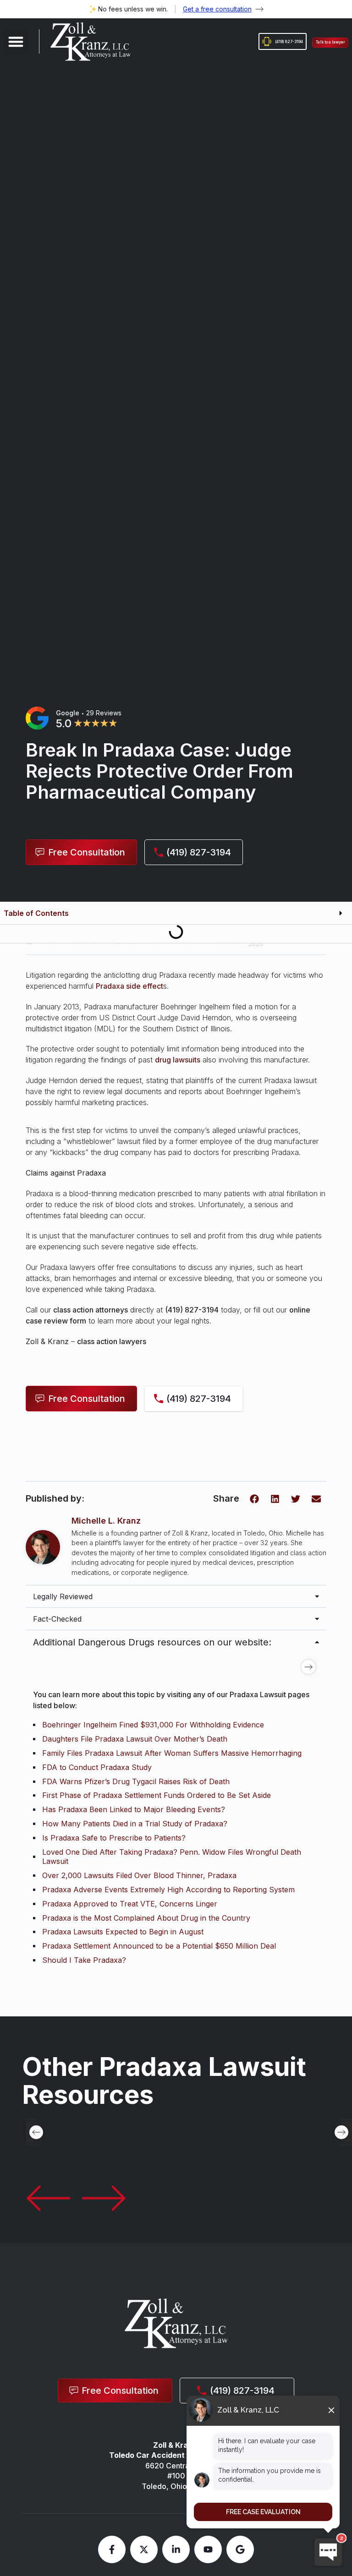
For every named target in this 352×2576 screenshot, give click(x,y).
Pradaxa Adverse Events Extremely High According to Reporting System (168, 1890)
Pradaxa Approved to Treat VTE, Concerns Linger (130, 1904)
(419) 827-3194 (192, 1310)
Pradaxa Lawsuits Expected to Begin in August (123, 1932)
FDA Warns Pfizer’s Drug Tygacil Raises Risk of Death (136, 1781)
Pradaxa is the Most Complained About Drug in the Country (146, 1918)
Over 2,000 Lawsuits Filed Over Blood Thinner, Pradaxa (139, 1875)
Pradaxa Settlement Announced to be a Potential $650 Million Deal (159, 1946)
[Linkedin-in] (176, 2549)
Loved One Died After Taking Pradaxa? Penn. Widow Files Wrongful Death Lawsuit (172, 1857)
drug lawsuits (178, 1060)
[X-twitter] (144, 2549)
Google (68, 713)
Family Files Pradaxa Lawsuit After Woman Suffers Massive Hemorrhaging (172, 1753)
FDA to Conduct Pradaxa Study (97, 1767)
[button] (16, 41)
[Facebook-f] (112, 2549)
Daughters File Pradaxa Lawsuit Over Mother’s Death (135, 1739)
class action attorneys (91, 1310)
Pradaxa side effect (129, 986)
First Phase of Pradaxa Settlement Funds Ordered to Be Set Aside (157, 1795)
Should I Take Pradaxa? (84, 1960)
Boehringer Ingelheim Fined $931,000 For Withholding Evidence (153, 1725)
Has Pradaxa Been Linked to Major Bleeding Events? (134, 1809)
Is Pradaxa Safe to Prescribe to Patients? (114, 1838)
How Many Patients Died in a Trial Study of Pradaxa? (135, 1824)
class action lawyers (112, 1341)
